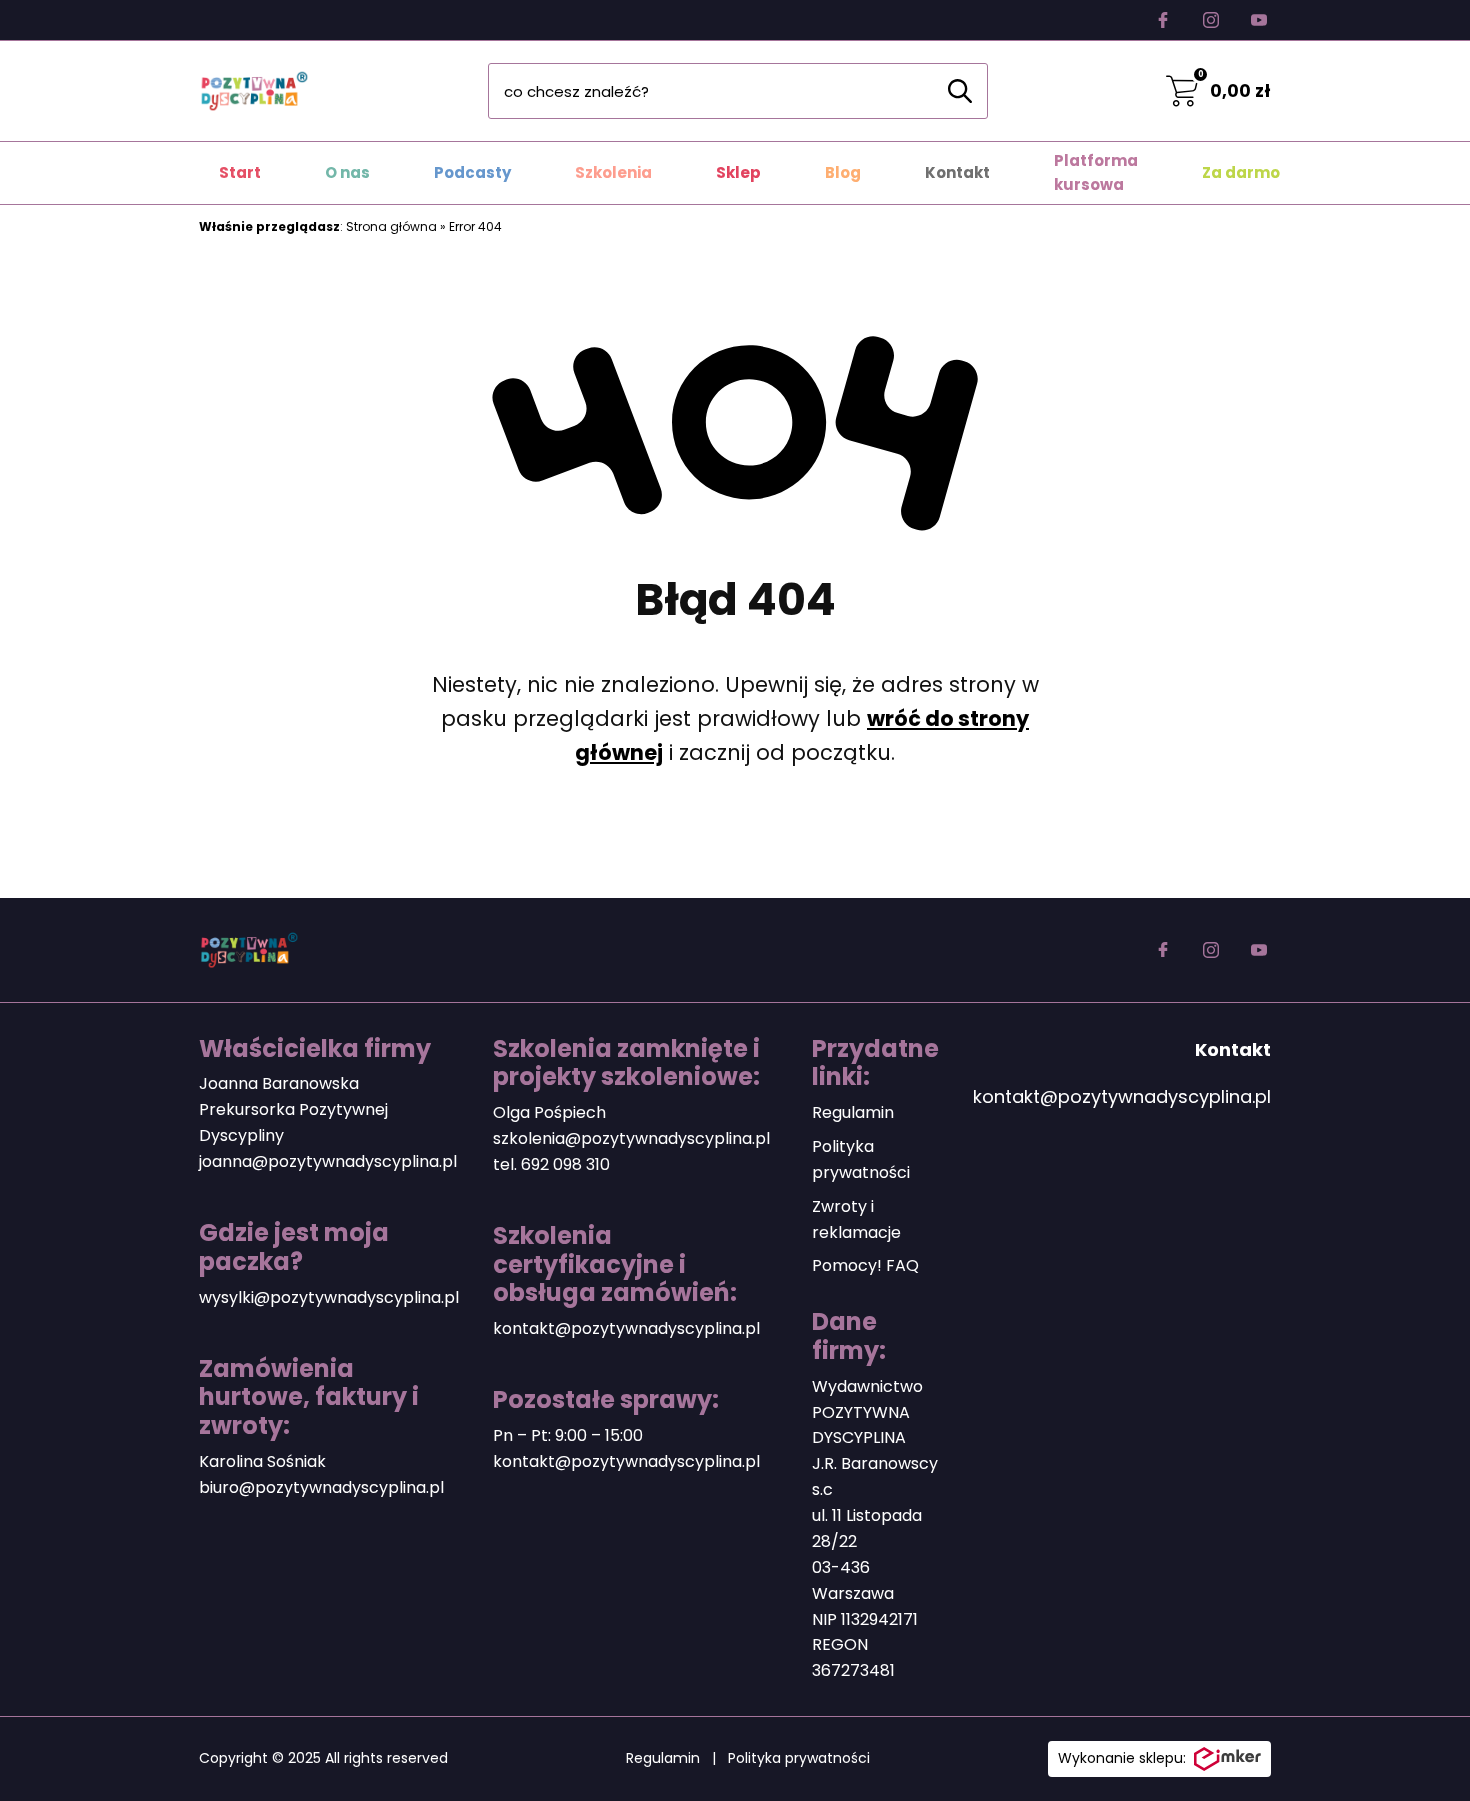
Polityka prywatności (799, 1758)
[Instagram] (1211, 20)
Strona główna (391, 226)
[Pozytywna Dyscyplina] (254, 91)
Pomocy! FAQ (865, 1265)
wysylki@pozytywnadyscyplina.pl (329, 1297)
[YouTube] (1259, 20)
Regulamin (853, 1112)
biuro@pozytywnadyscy (293, 1487)
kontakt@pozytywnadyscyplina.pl (626, 1328)
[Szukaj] (960, 91)
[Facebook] (1163, 20)
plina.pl (416, 1487)
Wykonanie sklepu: (1122, 1758)
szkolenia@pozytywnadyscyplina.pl (631, 1138)
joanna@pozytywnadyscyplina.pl (328, 1161)
